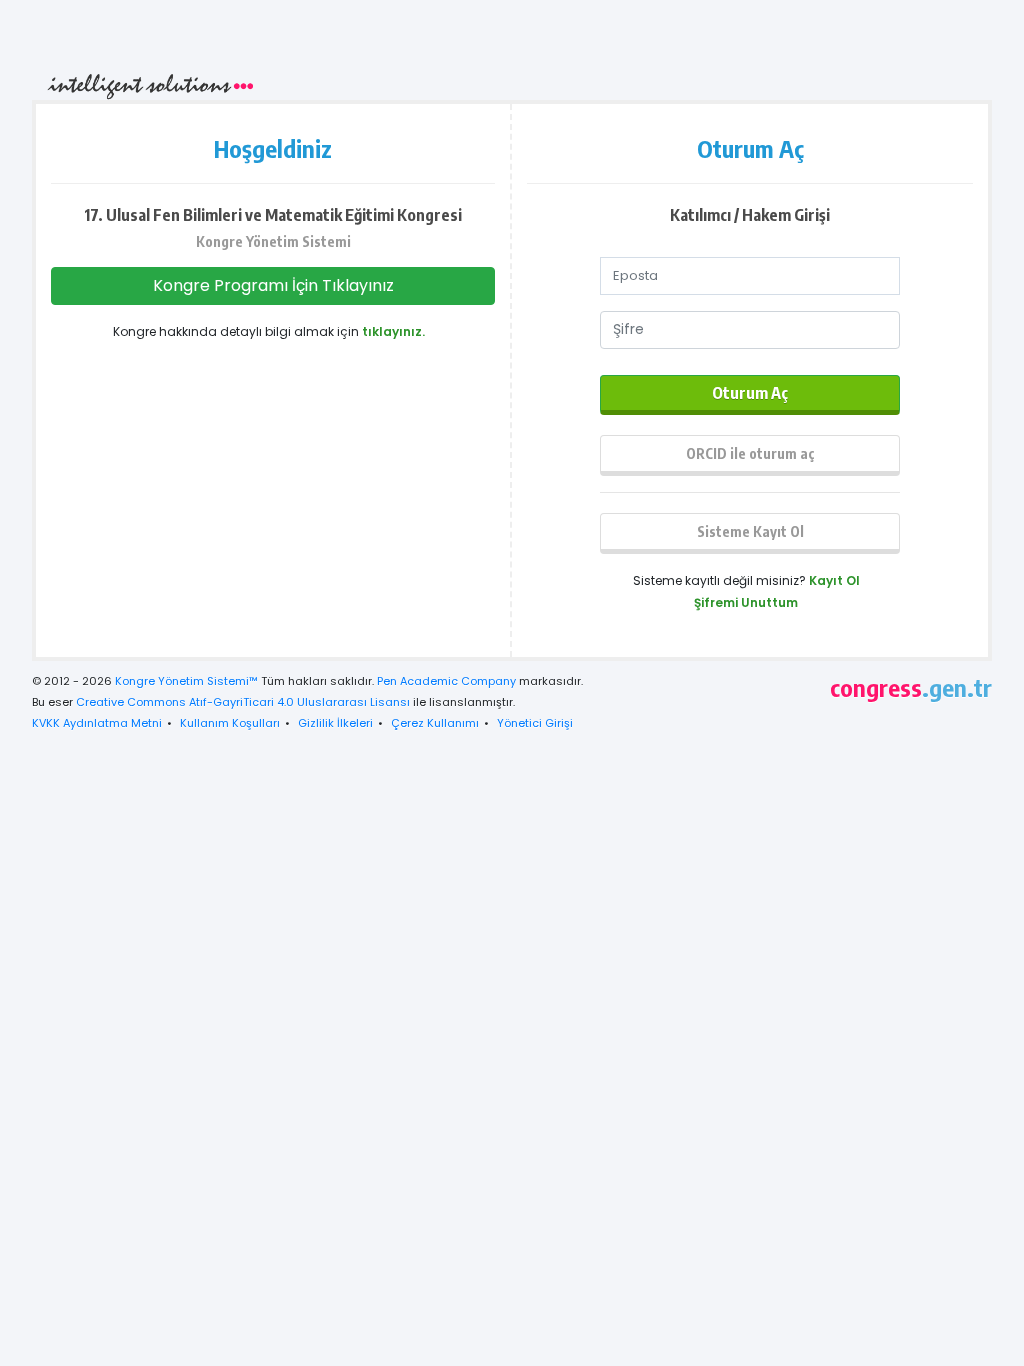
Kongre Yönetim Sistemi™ (186, 681)
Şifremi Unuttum (746, 602)
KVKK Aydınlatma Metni (97, 723)
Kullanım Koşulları (230, 723)
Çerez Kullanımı (435, 723)
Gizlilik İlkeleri (335, 723)
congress (911, 687)
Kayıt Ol (834, 580)
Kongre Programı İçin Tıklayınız (273, 285)
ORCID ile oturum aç (750, 453)
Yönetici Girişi (535, 723)
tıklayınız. (393, 331)
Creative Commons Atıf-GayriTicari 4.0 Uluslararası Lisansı (243, 702)
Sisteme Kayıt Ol (750, 531)
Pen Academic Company (446, 681)
